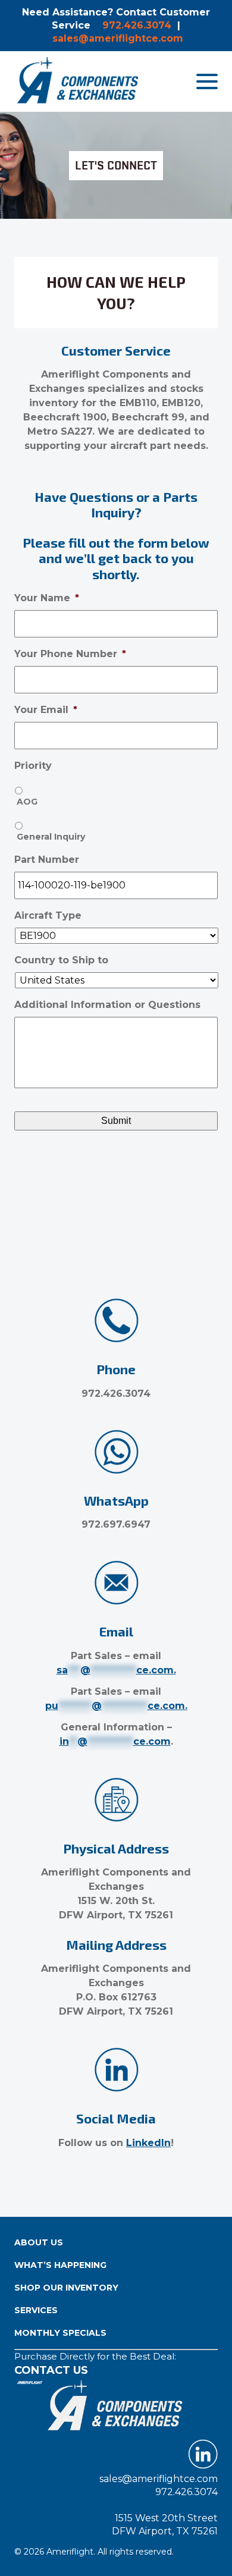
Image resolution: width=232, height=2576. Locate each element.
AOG (27, 802)
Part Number (47, 860)
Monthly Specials (60, 2333)
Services (36, 2310)
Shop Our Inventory (66, 2288)
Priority (33, 766)
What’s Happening (60, 2265)
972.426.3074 (137, 25)
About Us (39, 2242)
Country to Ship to (61, 960)
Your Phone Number (70, 654)
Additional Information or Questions (107, 1005)
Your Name (47, 598)
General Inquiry (51, 837)
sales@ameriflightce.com (118, 38)
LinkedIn (148, 2143)
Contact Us (51, 2370)
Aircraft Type (48, 915)
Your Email (46, 710)
